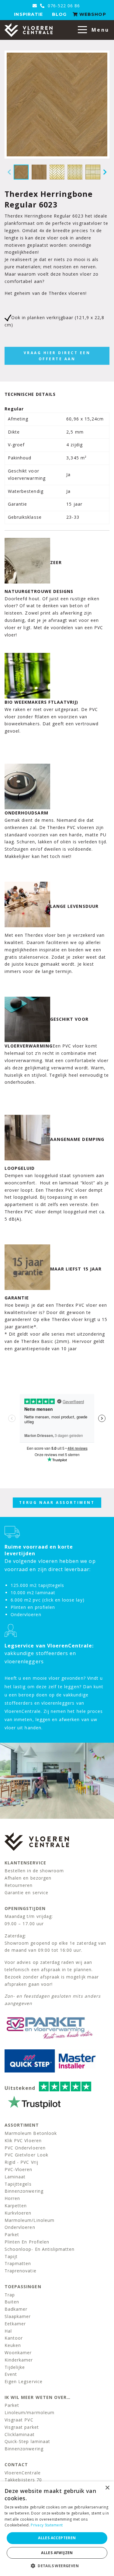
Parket (12, 2234)
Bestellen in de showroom (34, 1871)
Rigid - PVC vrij (21, 2162)
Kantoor (14, 2338)
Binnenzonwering (24, 2191)
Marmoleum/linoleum (29, 2220)
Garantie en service (26, 1893)
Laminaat (15, 2177)
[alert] (57, 2529)
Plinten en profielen (27, 2242)
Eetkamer (15, 2324)
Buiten (12, 2302)
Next (105, 172)
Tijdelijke (15, 2367)
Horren (12, 2198)
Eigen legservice (24, 2381)
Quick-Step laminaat (27, 2441)
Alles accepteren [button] (57, 2538)
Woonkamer (18, 2353)
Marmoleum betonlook (31, 2133)
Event (11, 2374)
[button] (57, 2566)
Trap (10, 2295)
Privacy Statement (47, 2525)
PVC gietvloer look (26, 2155)
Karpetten (16, 2206)
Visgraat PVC (19, 2420)
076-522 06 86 (63, 6)
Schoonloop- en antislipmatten (40, 2249)
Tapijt (11, 2256)
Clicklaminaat (20, 2434)
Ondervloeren (20, 2227)
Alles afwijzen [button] (57, 2553)
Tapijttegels (18, 2184)
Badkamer (16, 2309)
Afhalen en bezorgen (28, 1878)
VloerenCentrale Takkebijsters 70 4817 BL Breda (23, 2480)
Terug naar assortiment (57, 1502)
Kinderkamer (19, 2360)
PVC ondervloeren (25, 2148)
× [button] (107, 2488)
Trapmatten (18, 2263)
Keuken (13, 2345)
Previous (9, 172)
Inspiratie (28, 14)
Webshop (92, 14)
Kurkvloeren (18, 2213)
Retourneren (19, 1885)
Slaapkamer (18, 2316)
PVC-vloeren (19, 2169)
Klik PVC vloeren (23, 2140)
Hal (8, 2331)
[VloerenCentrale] (29, 30)
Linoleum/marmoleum (29, 2412)
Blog (59, 14)
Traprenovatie (21, 2271)
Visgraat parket (22, 2427)
